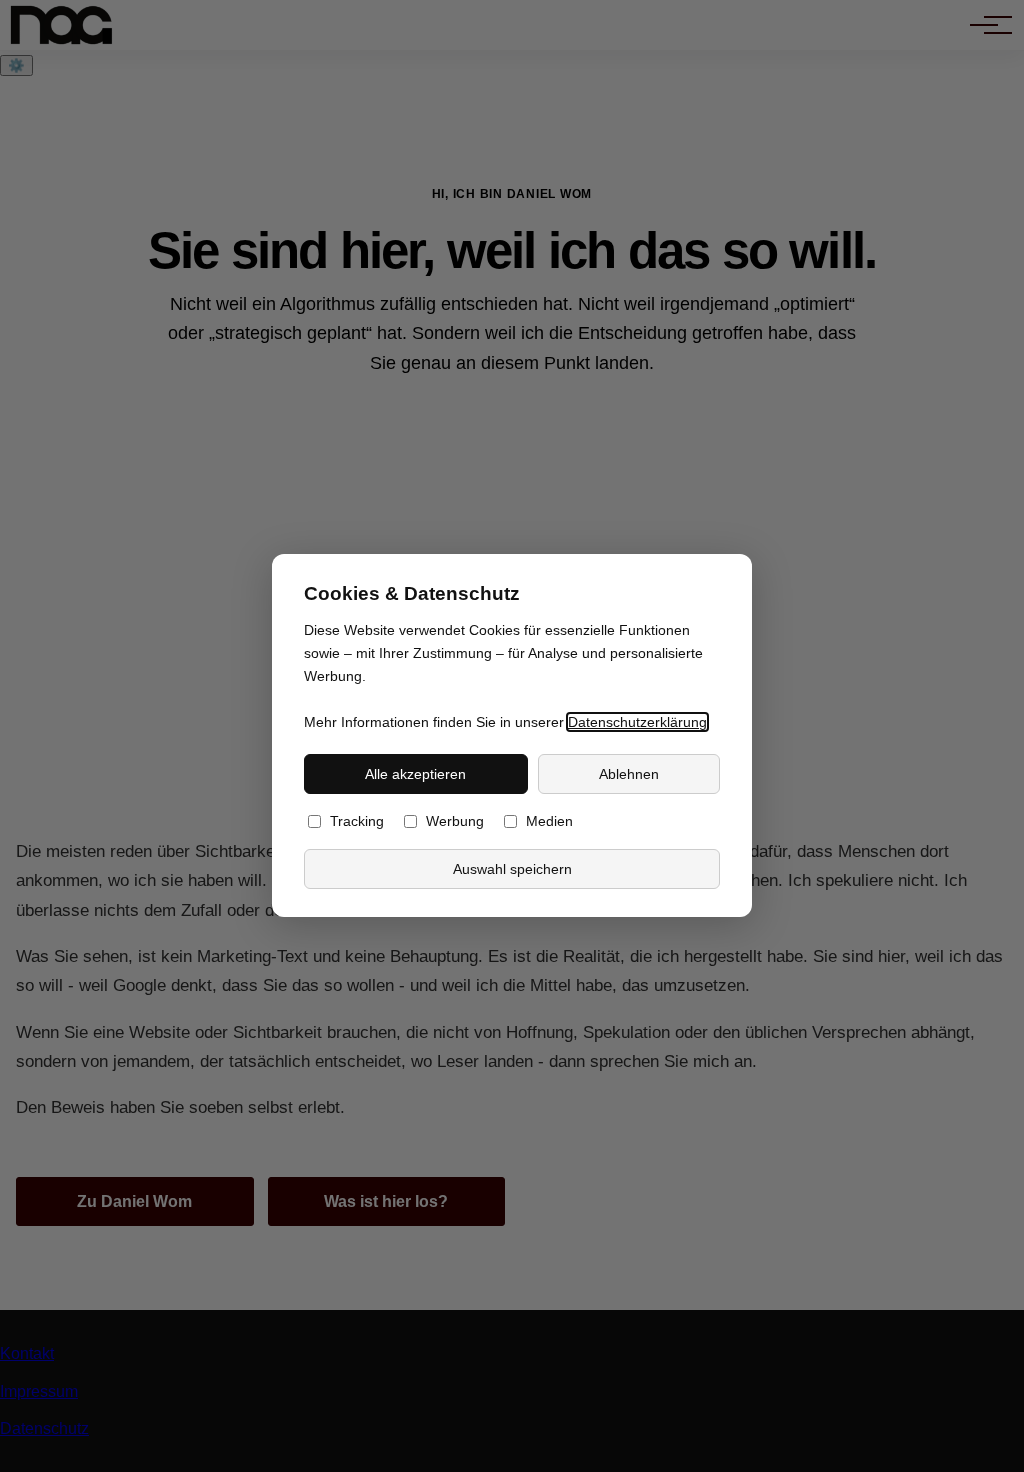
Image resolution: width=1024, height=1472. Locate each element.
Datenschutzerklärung (637, 722)
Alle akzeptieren (415, 774)
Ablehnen (629, 774)
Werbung (455, 822)
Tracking (357, 822)
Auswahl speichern (512, 869)
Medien (549, 822)
